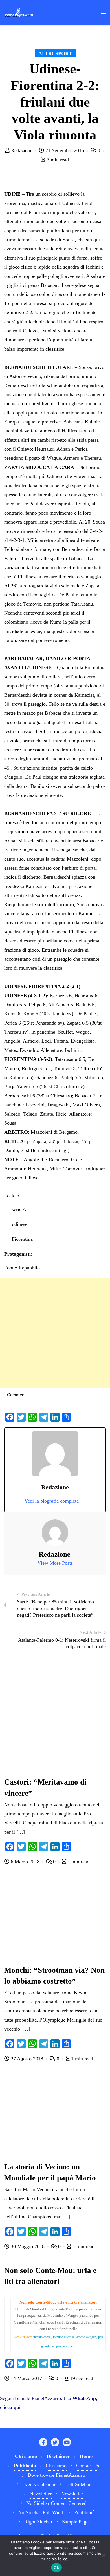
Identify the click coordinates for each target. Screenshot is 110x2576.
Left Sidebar (78, 2484)
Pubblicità (84, 2512)
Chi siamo (56, 2466)
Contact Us (88, 2466)
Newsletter (41, 2494)
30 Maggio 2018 (28, 2246)
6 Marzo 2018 (25, 1862)
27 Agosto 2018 (27, 2059)
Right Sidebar (38, 2522)
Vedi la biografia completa (52, 1501)
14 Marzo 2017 (26, 2378)
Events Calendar (39, 2484)
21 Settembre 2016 (65, 150)
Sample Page (75, 2522)
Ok (56, 2568)
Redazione (22, 150)
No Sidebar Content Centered (56, 2503)
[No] (103, 2555)
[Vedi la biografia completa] (82, 1501)
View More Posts (55, 1563)
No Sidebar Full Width (41, 2512)
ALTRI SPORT (55, 53)
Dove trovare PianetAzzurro (56, 2475)
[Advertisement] (55, 1333)
